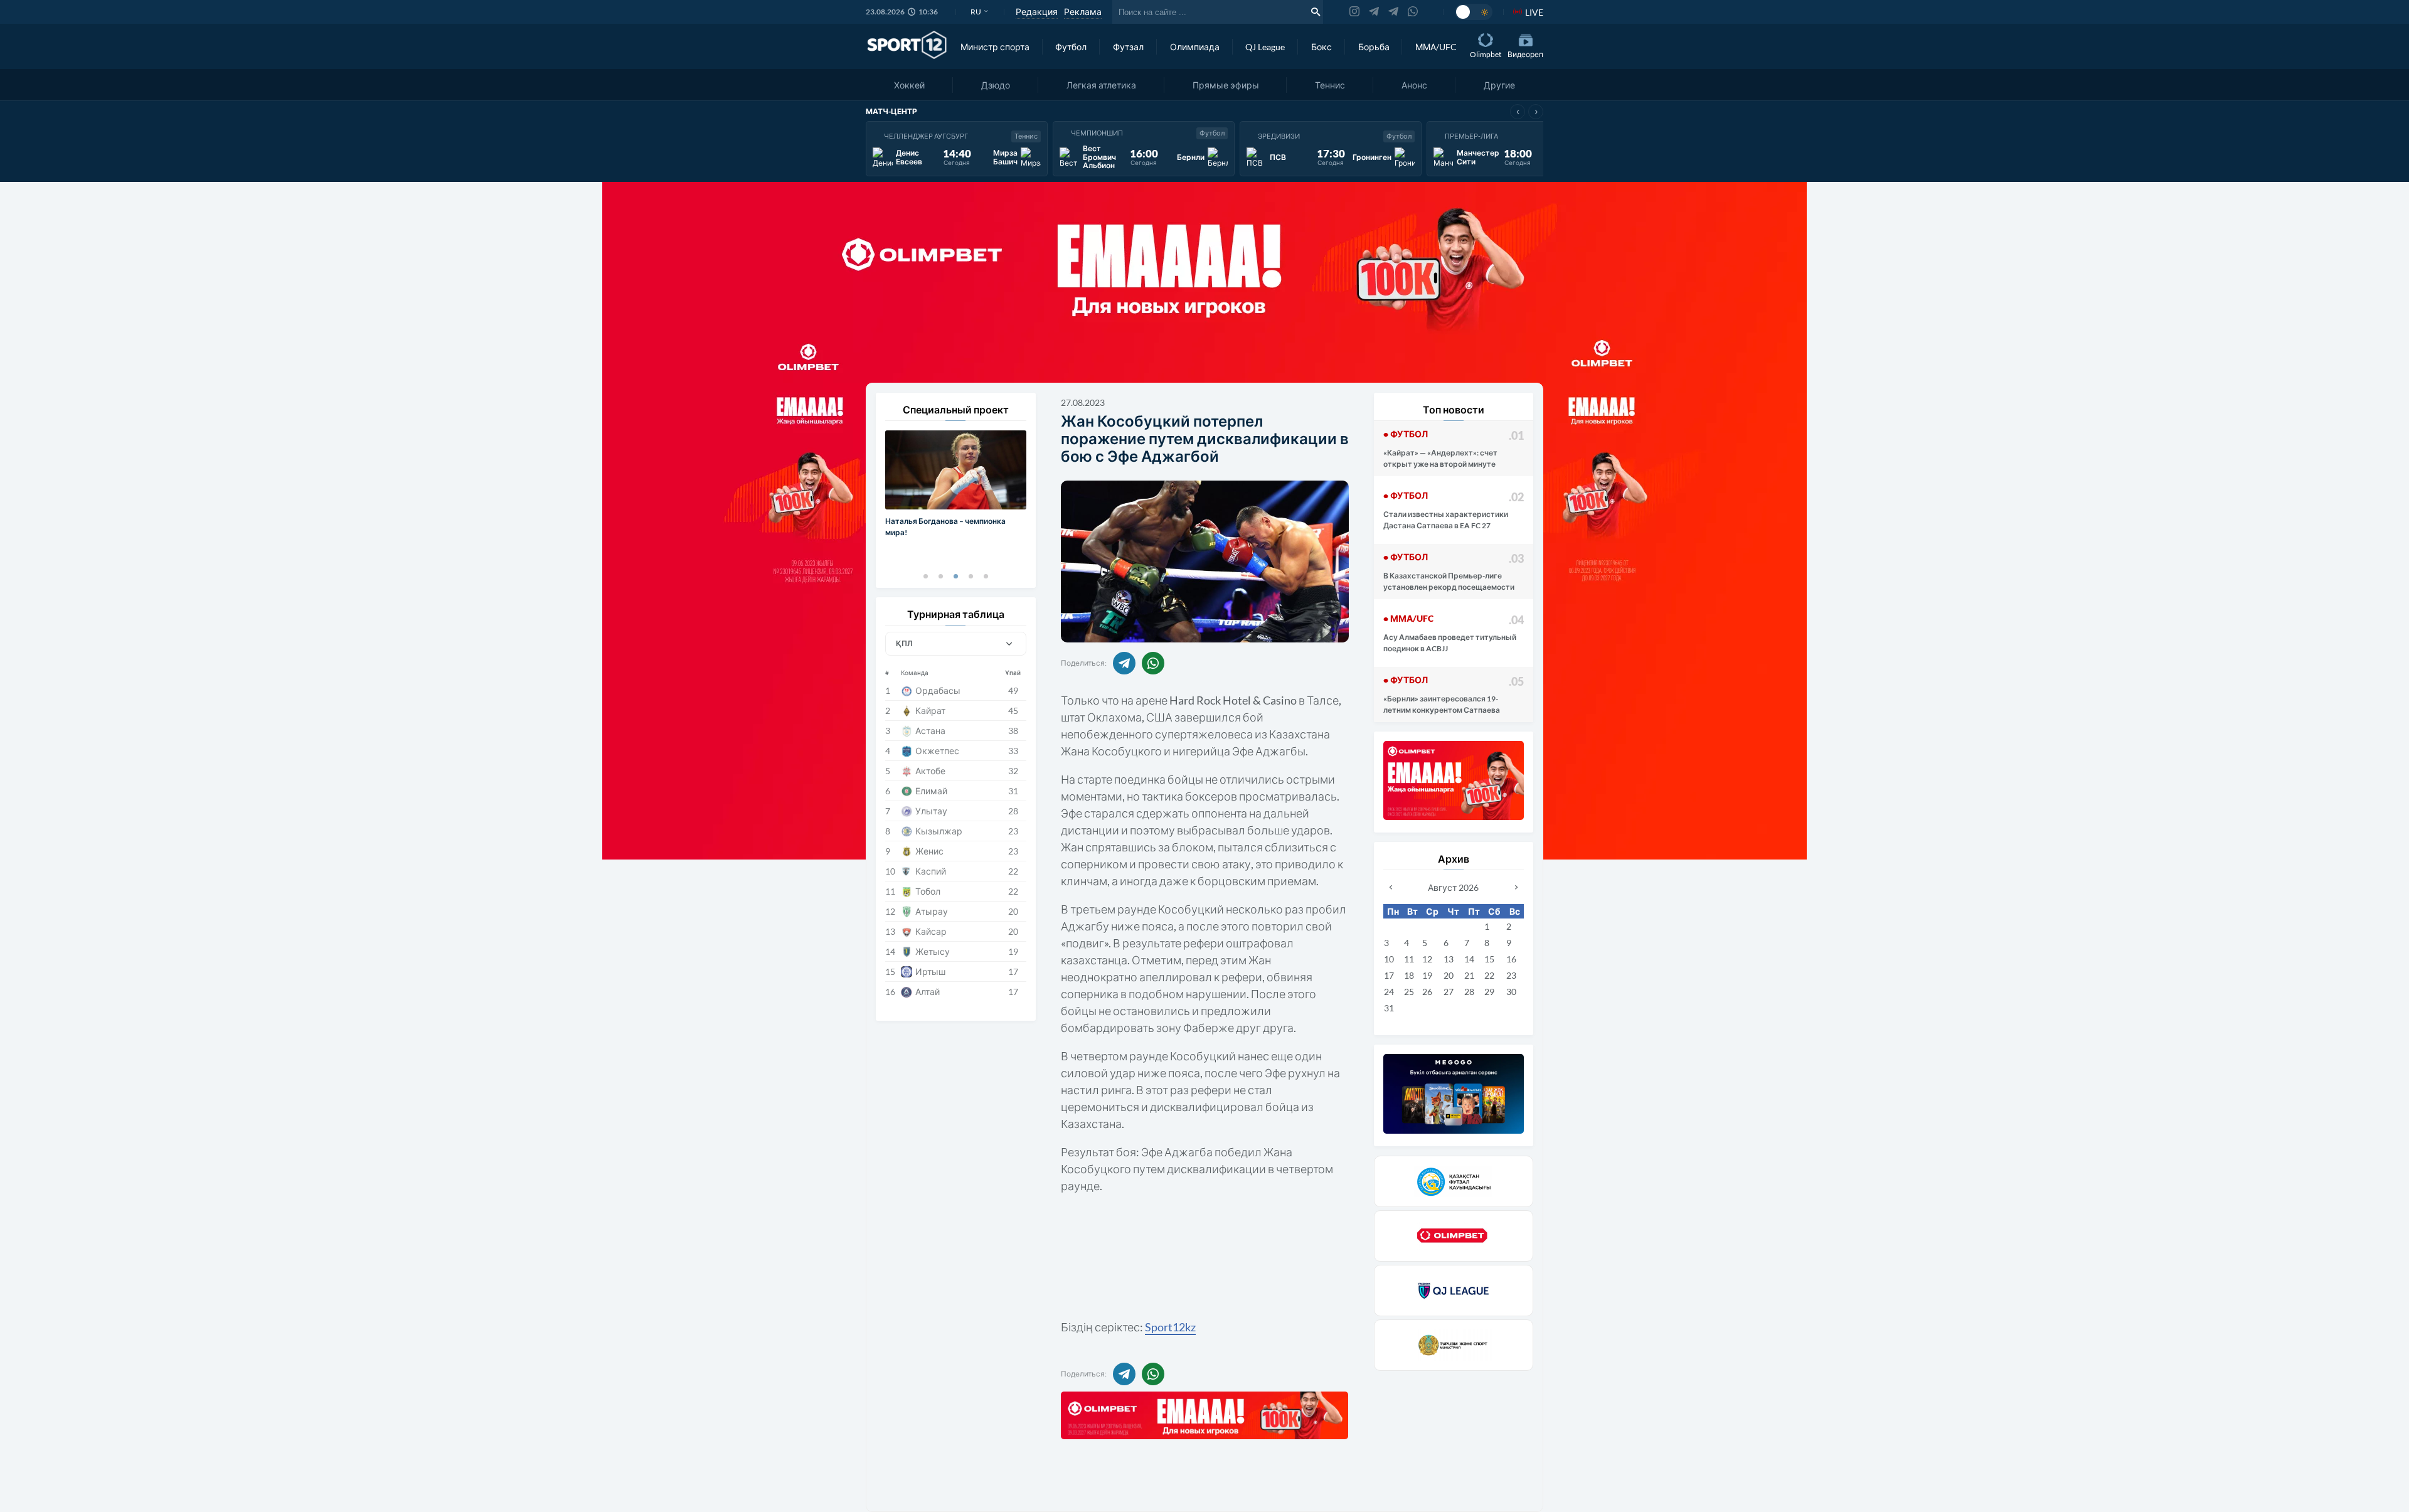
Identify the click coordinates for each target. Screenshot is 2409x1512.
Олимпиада (1195, 47)
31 (1389, 1008)
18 (1409, 975)
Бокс (1321, 47)
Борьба (1374, 47)
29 (1489, 992)
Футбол (1071, 47)
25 (1409, 992)
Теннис (1330, 85)
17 (1389, 975)
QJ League (1265, 47)
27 (1449, 992)
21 (1469, 975)
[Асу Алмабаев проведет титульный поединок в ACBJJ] (1454, 633)
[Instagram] (1354, 12)
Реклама (1083, 12)
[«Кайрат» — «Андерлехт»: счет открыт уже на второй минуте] (1454, 449)
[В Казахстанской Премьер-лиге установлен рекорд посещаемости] (1454, 572)
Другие (1499, 85)
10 (1389, 959)
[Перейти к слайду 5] (986, 576)
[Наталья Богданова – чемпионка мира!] (956, 497)
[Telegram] (1374, 12)
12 (1427, 959)
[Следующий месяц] (1516, 887)
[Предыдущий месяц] (1391, 887)
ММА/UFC (1436, 47)
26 (1427, 992)
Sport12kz (1170, 1327)
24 (1389, 992)
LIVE (1534, 12)
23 (1511, 975)
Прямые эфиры (1226, 85)
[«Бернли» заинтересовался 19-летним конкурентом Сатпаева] (1454, 695)
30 (1511, 992)
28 (1469, 992)
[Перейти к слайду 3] (955, 576)
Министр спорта (995, 47)
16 (1511, 959)
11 (1409, 959)
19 (1427, 975)
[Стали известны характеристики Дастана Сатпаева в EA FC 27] (1454, 510)
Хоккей (909, 85)
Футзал (1128, 47)
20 (1449, 975)
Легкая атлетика (1101, 85)
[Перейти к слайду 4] (971, 576)
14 (1469, 959)
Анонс (1414, 85)
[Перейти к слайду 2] (940, 576)
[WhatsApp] (1413, 12)
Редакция (1037, 12)
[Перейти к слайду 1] (925, 576)
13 (1449, 959)
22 (1489, 975)
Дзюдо (996, 85)
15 (1489, 959)
